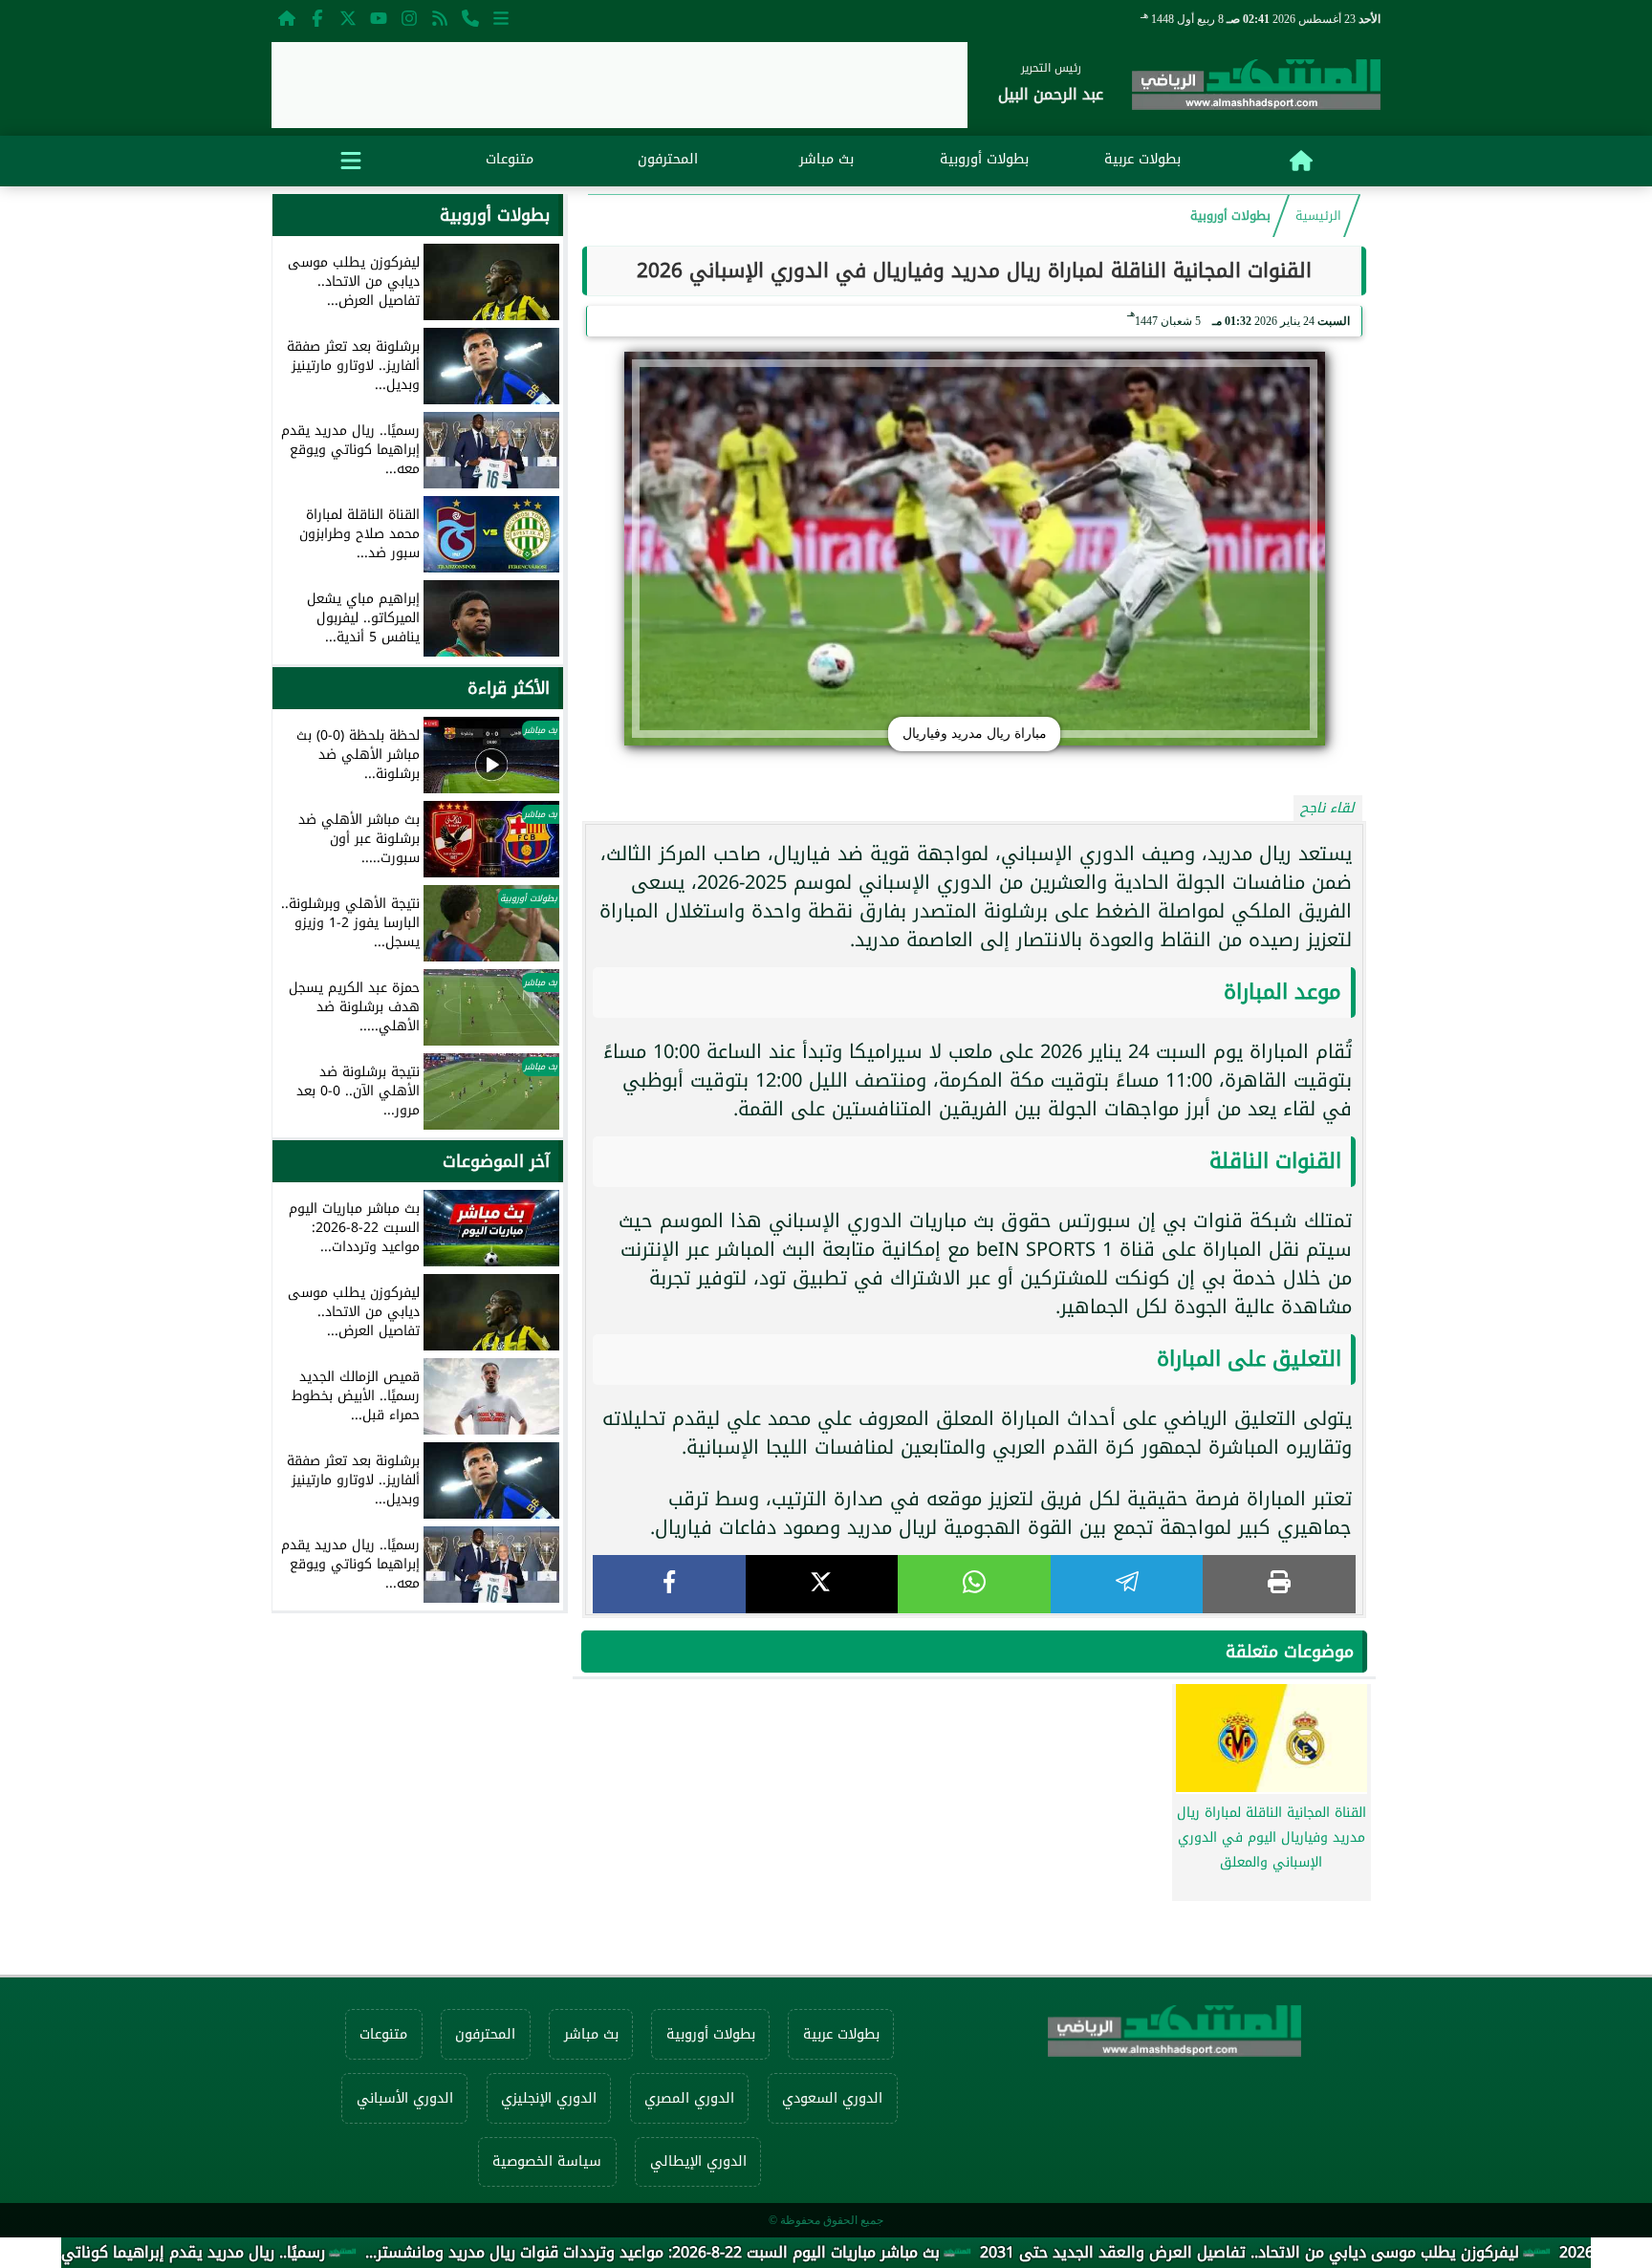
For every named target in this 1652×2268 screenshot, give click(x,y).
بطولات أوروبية (984, 159)
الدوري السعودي (832, 2098)
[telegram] (1127, 1584)
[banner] (619, 85)
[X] (822, 1584)
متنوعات (510, 159)
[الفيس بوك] (317, 17)
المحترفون (668, 159)
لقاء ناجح (1327, 808)
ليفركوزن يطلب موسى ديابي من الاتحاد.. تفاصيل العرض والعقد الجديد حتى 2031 (1345, 2252)
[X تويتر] (348, 17)
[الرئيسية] (287, 17)
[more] (501, 17)
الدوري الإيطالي (698, 2161)
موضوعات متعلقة (1290, 1652)
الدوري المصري (689, 2098)
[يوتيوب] (379, 17)
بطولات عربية (1142, 159)
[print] (1279, 1584)
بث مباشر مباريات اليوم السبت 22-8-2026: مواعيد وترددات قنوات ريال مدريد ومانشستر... (748, 2252)
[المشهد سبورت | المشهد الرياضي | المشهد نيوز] (1256, 88)
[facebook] (669, 1584)
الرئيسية (1318, 216)
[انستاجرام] (409, 17)
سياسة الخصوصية (547, 2161)
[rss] (440, 17)
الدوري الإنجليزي (549, 2098)
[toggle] (351, 157)
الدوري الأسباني (405, 2098)
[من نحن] (470, 17)
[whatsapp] (974, 1584)
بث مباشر (826, 159)
